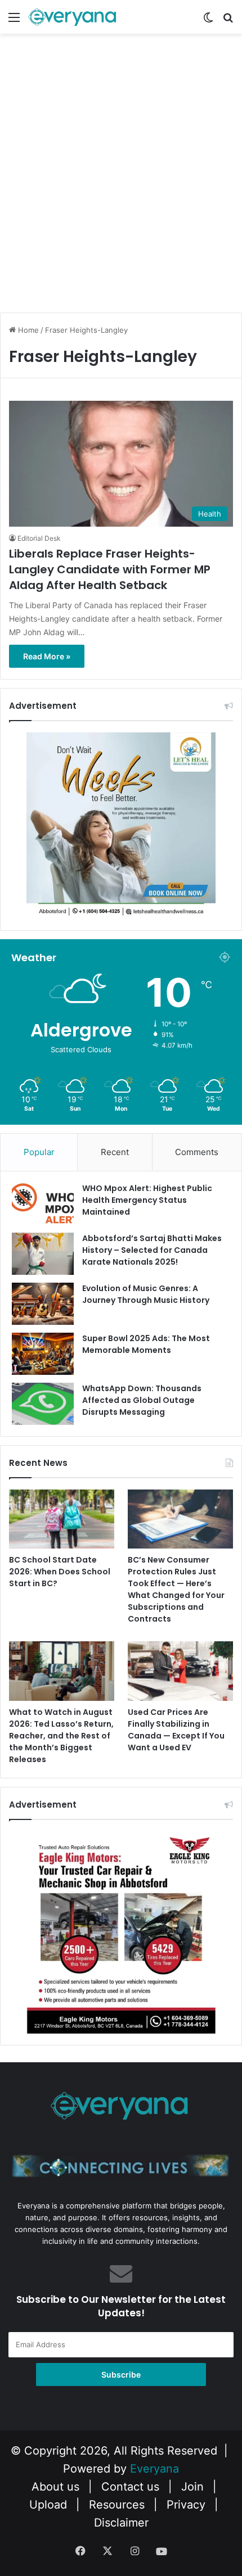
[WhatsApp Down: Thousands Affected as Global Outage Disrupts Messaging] (43, 1404)
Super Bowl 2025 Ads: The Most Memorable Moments (146, 1344)
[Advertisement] (121, 183)
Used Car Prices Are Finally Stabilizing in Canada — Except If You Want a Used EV (176, 1730)
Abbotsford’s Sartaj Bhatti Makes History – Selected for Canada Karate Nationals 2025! (152, 1250)
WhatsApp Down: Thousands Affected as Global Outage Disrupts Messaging (142, 1400)
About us (55, 2487)
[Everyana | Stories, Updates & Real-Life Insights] (73, 17)
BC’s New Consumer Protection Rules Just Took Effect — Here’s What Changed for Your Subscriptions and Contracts (176, 1589)
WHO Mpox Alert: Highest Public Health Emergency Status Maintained (147, 1200)
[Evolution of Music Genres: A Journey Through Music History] (43, 1304)
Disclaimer (121, 2523)
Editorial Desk (39, 538)
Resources (117, 2505)
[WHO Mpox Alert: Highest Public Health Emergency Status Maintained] (43, 1204)
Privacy (186, 2505)
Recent (115, 1152)
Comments (197, 1152)
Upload (50, 2505)
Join (192, 2487)
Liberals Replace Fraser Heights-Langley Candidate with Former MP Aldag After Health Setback (110, 569)
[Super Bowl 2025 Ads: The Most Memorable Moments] (43, 1354)
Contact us (130, 2487)
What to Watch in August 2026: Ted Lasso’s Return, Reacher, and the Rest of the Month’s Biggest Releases (61, 1736)
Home (27, 330)
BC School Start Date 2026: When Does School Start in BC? (60, 1572)
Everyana (154, 2469)
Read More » (47, 656)
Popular (39, 1152)
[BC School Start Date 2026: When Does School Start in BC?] (62, 1519)
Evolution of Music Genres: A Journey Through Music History (146, 1294)
